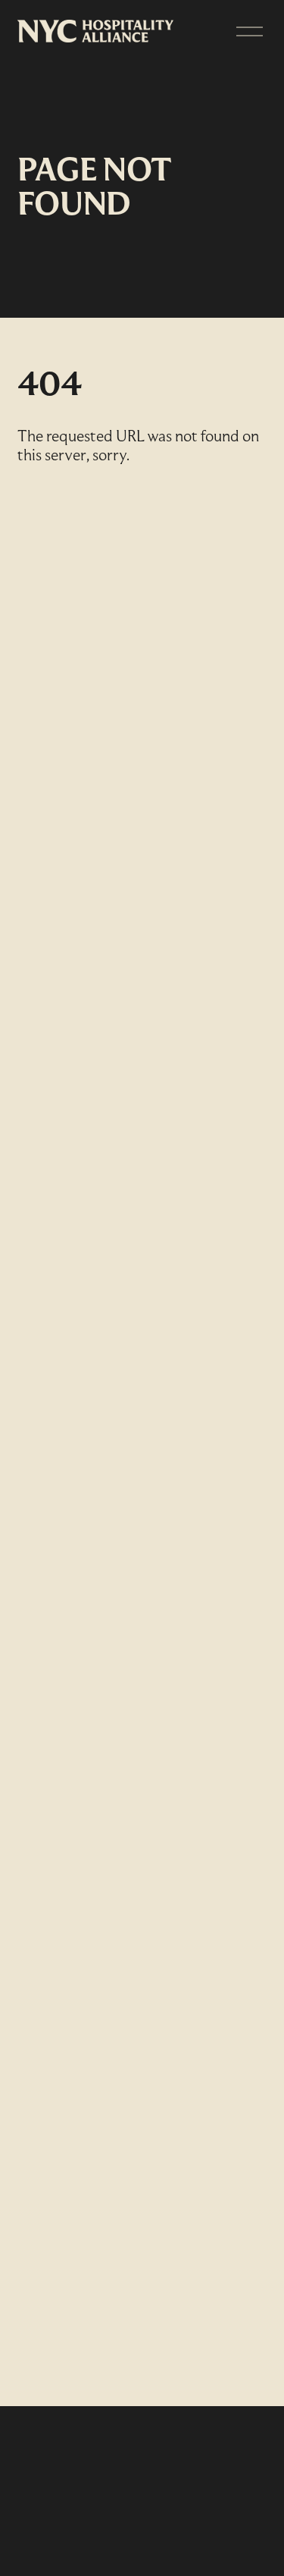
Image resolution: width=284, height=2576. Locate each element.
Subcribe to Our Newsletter (130, 2481)
